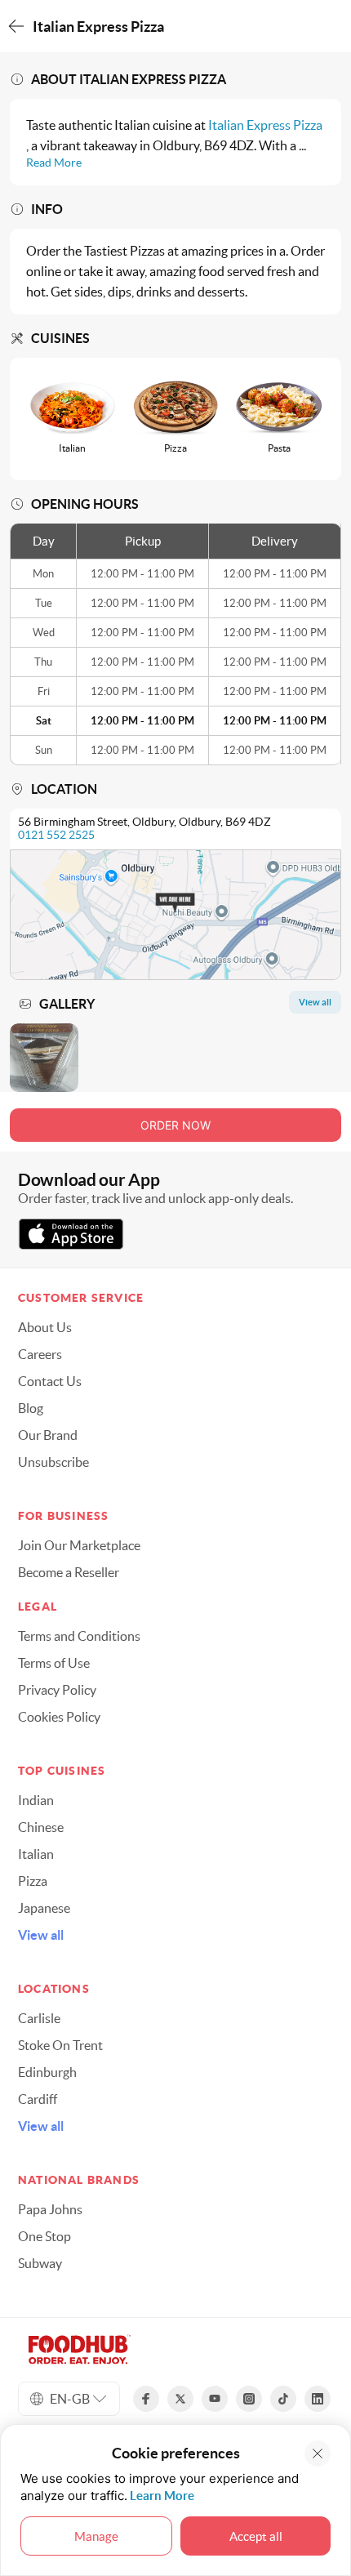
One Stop (44, 2236)
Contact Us (50, 1381)
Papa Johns (50, 2209)
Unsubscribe (53, 1462)
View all (41, 1935)
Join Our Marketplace (79, 1545)
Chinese (41, 1827)
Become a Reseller (69, 1572)
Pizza (33, 1881)
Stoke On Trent (60, 2045)
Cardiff (38, 2099)
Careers (40, 1354)
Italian (36, 1854)
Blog (31, 1408)
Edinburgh (47, 2072)
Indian (36, 1800)
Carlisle (39, 2018)
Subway (40, 2263)
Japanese (44, 1908)
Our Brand (48, 1435)
